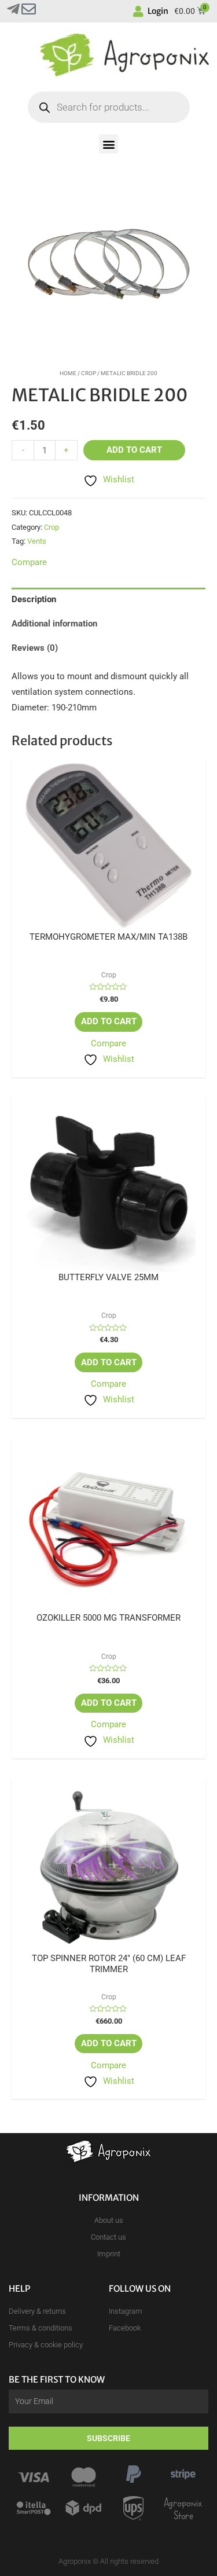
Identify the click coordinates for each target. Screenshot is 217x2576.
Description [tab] (34, 599)
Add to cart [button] (109, 1021)
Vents (37, 541)
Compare (108, 1043)
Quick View (108, 922)
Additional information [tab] (54, 624)
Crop (89, 373)
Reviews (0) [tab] (35, 648)
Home (68, 373)
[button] (108, 144)
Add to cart (134, 450)
